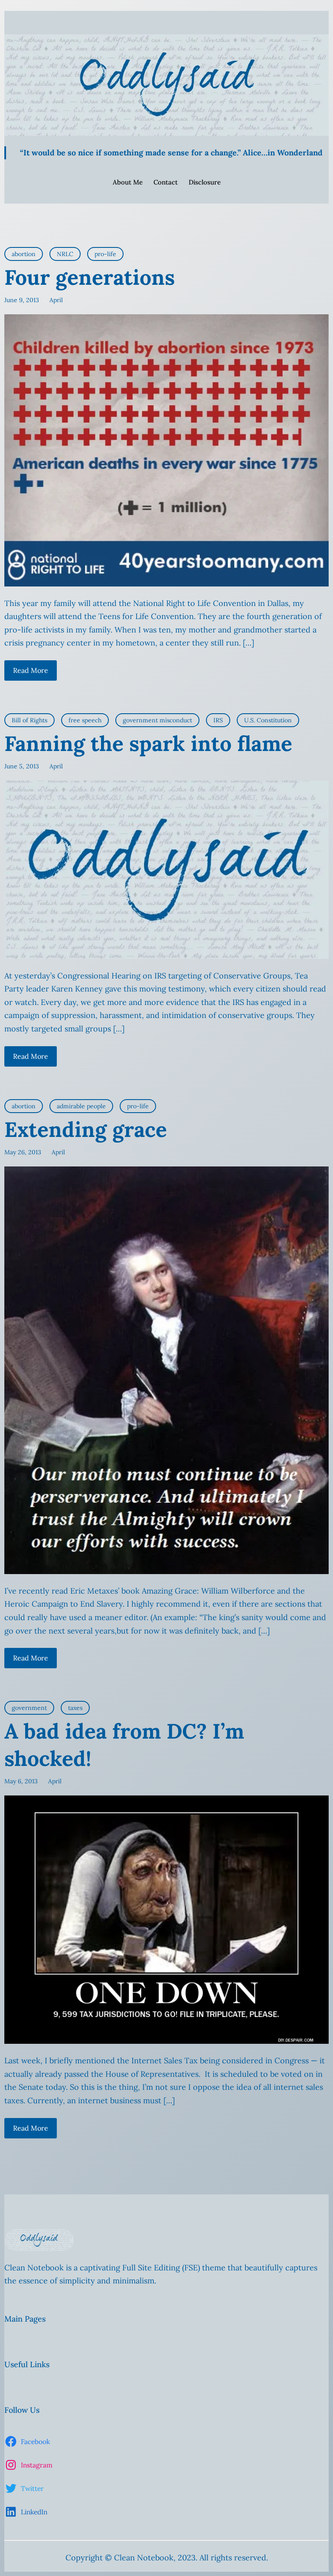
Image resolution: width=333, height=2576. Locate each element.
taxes (75, 1708)
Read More (31, 670)
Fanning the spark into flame (148, 743)
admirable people (81, 1106)
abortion (24, 254)
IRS (218, 720)
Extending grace (86, 1129)
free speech (85, 720)
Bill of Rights (29, 720)
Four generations (90, 277)
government (29, 1708)
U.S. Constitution (268, 720)
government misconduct (157, 720)
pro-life (105, 254)
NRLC (65, 254)
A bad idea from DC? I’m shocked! (124, 1744)
